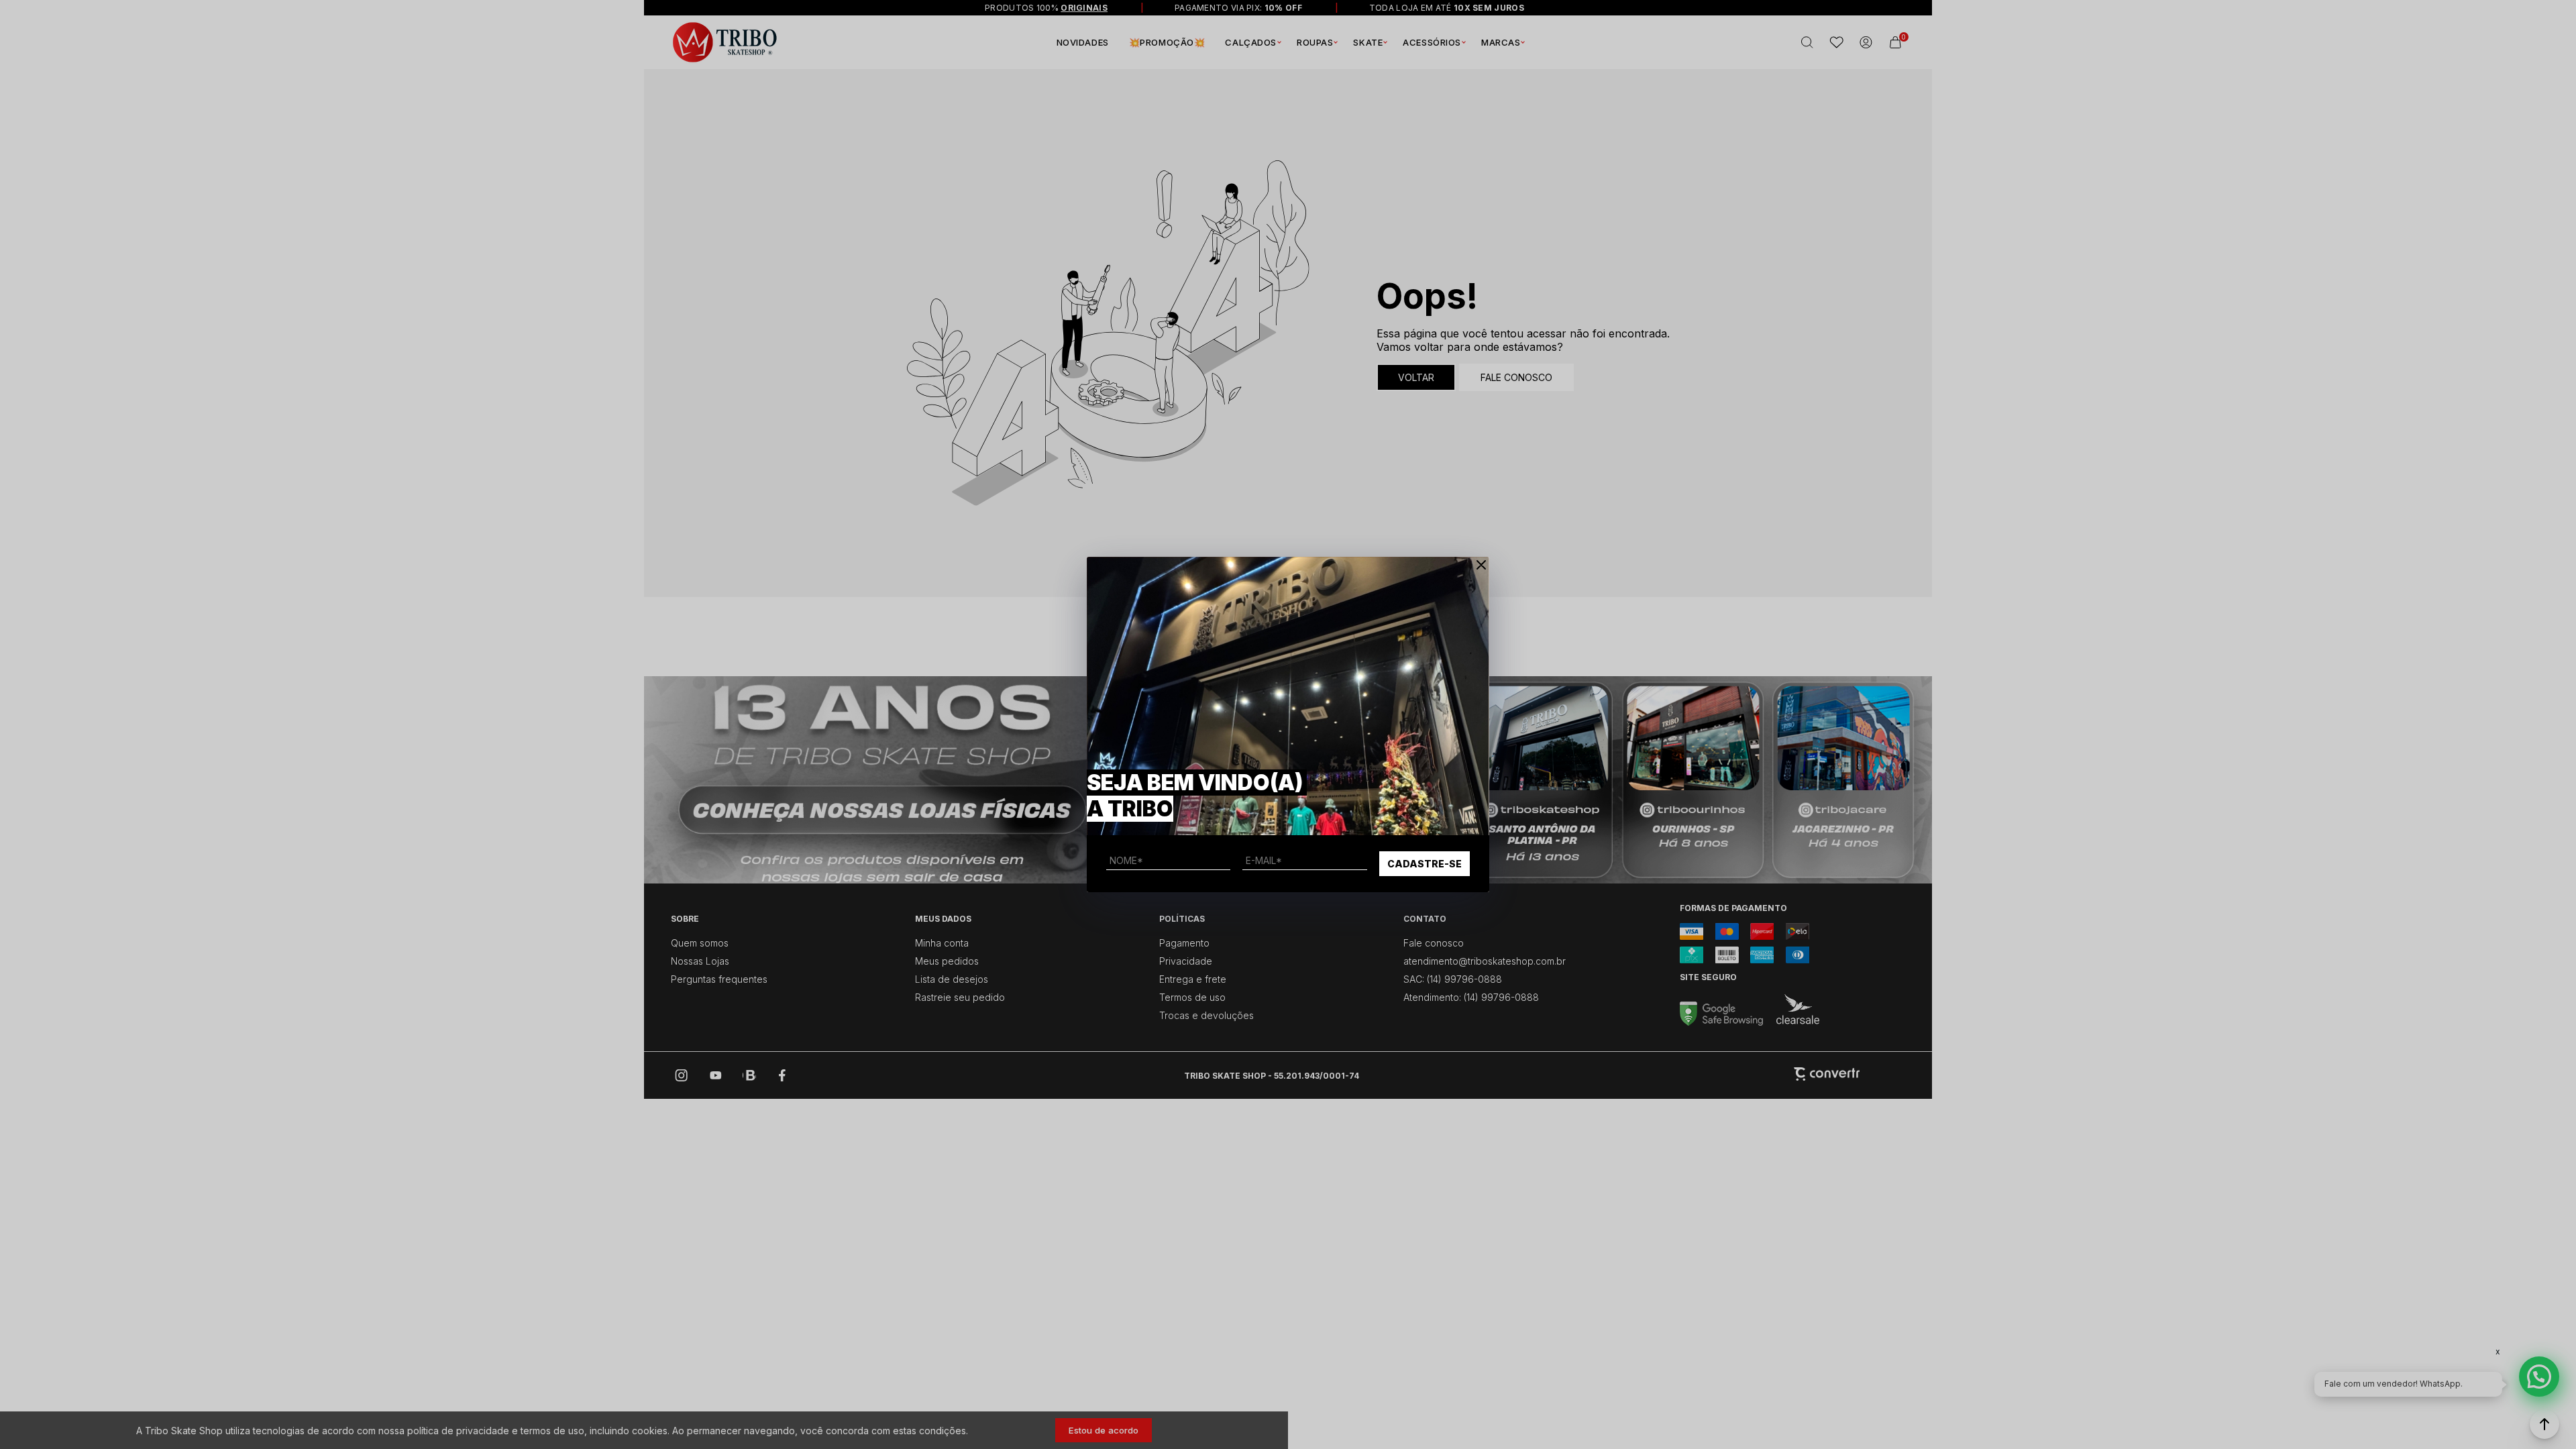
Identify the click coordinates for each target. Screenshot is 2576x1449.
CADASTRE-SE (1425, 864)
